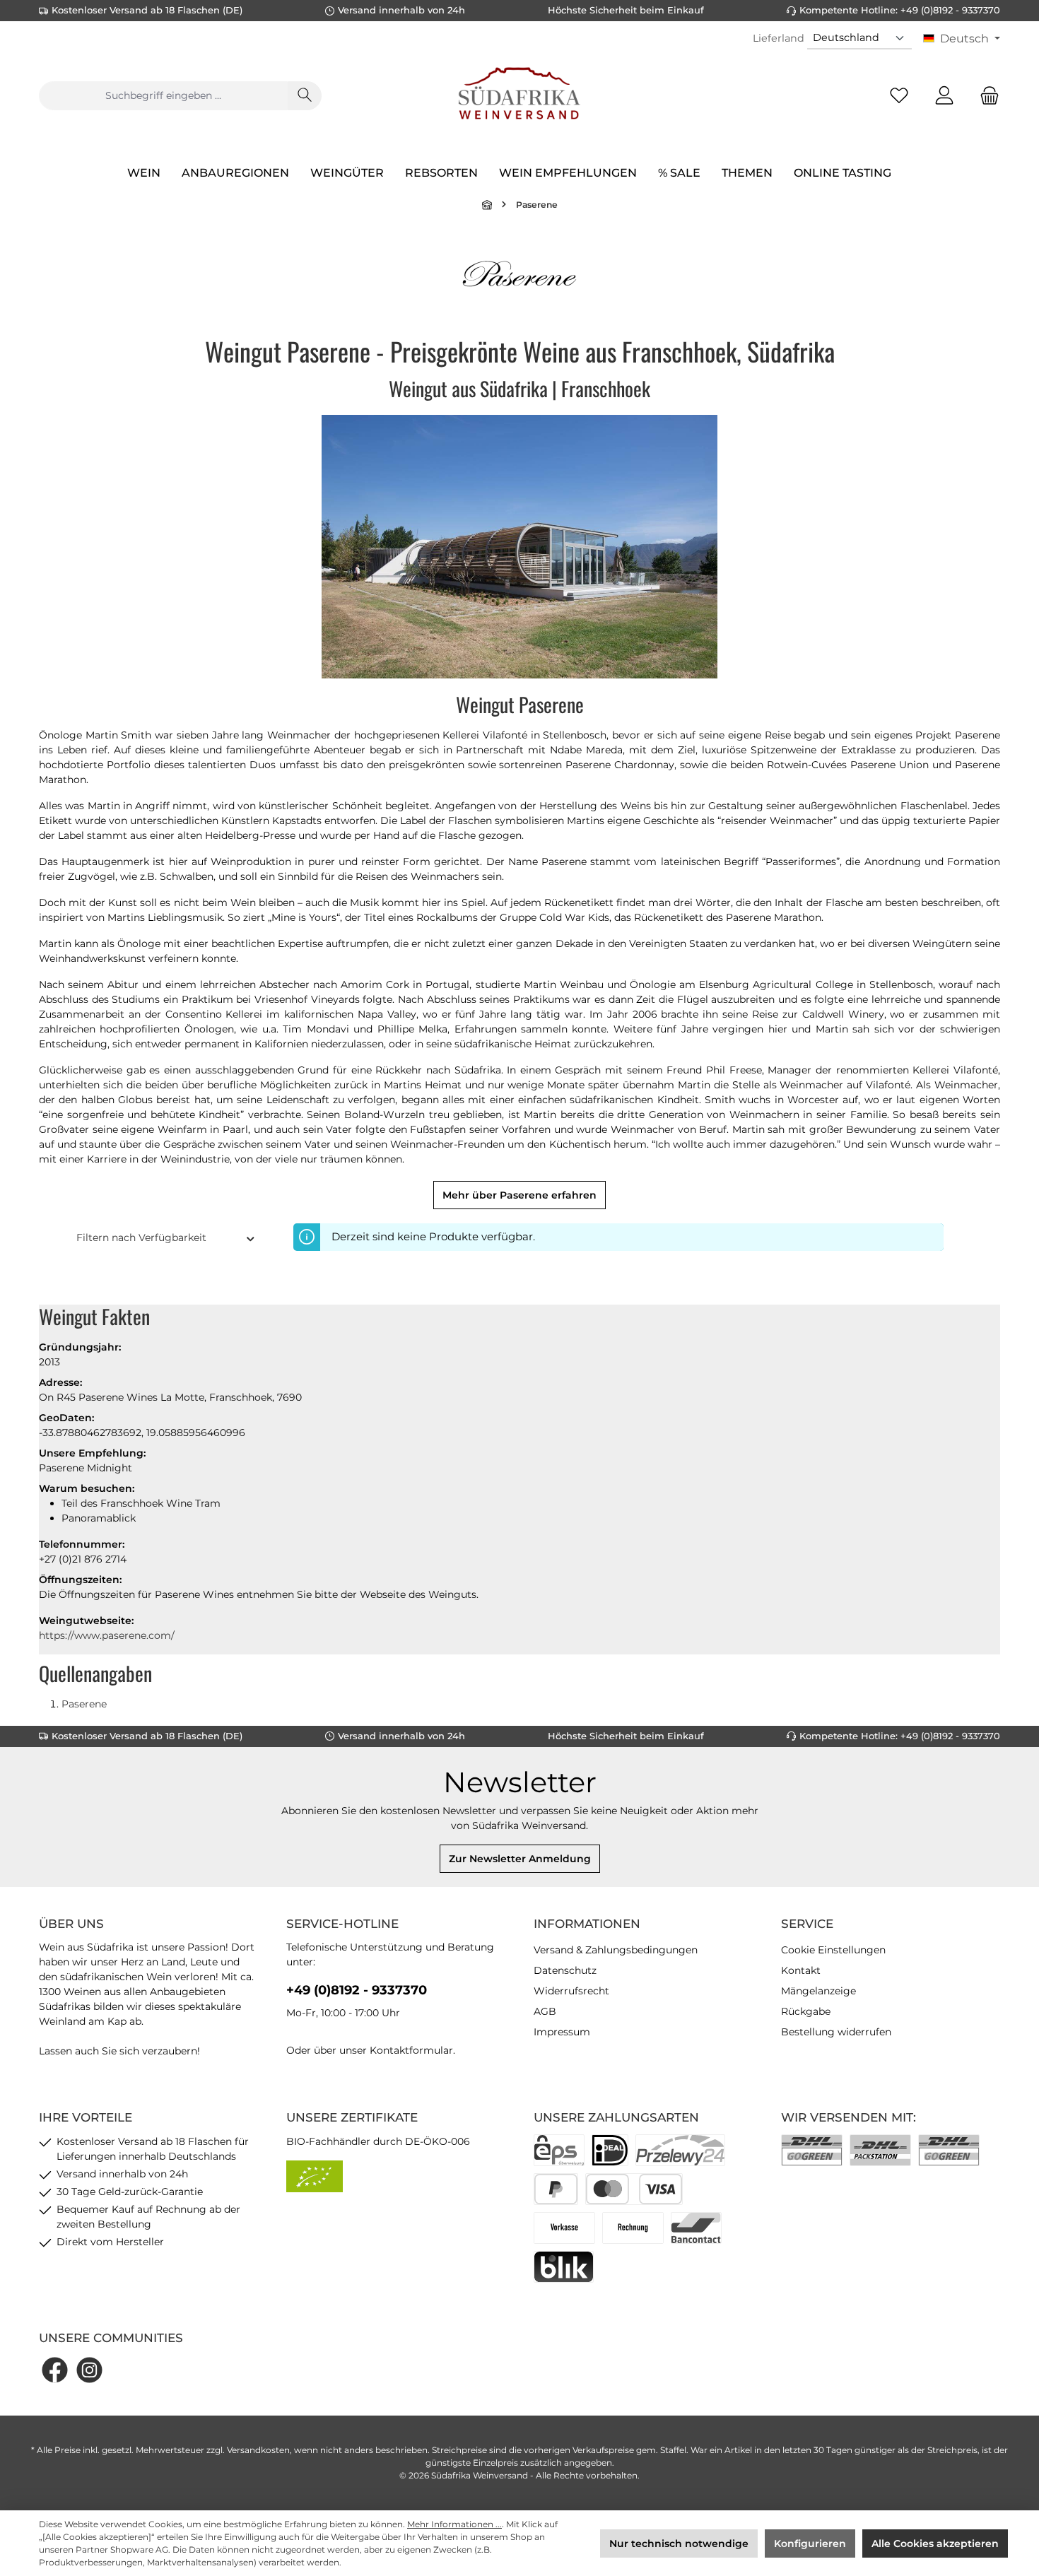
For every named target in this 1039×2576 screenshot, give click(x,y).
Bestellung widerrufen (836, 2032)
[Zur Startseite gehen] (519, 95)
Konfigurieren (810, 2543)
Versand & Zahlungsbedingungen (616, 1950)
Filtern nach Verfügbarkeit (141, 1237)
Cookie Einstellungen (833, 1950)
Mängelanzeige (818, 1991)
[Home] (488, 205)
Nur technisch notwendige (679, 2543)
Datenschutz (565, 1970)
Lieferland (779, 38)
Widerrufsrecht (571, 1991)
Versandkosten (258, 2450)
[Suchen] (305, 96)
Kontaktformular (411, 2050)
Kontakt (801, 1970)
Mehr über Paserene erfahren (519, 1195)
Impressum (562, 2032)
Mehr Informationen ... (454, 2524)
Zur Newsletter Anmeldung (520, 1859)
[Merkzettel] (899, 96)
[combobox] (163, 96)
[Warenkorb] (985, 96)
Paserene (84, 1704)
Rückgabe (806, 2011)
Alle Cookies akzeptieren (935, 2543)
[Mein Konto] (944, 96)
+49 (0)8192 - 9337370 (357, 1990)
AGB (545, 2011)
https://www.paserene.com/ (107, 1635)
